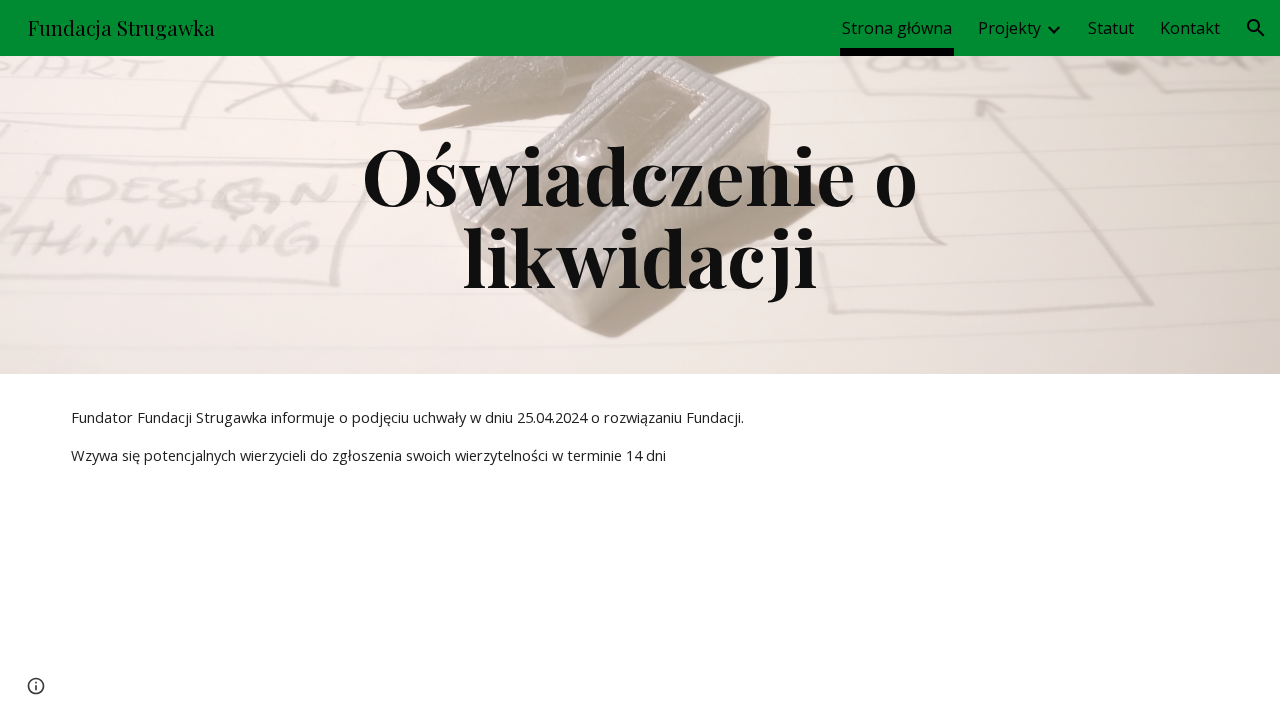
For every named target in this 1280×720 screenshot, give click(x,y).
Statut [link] (1111, 28)
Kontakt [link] (1190, 28)
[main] (640, 215)
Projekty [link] (1009, 28)
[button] (1256, 28)
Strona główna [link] (897, 28)
